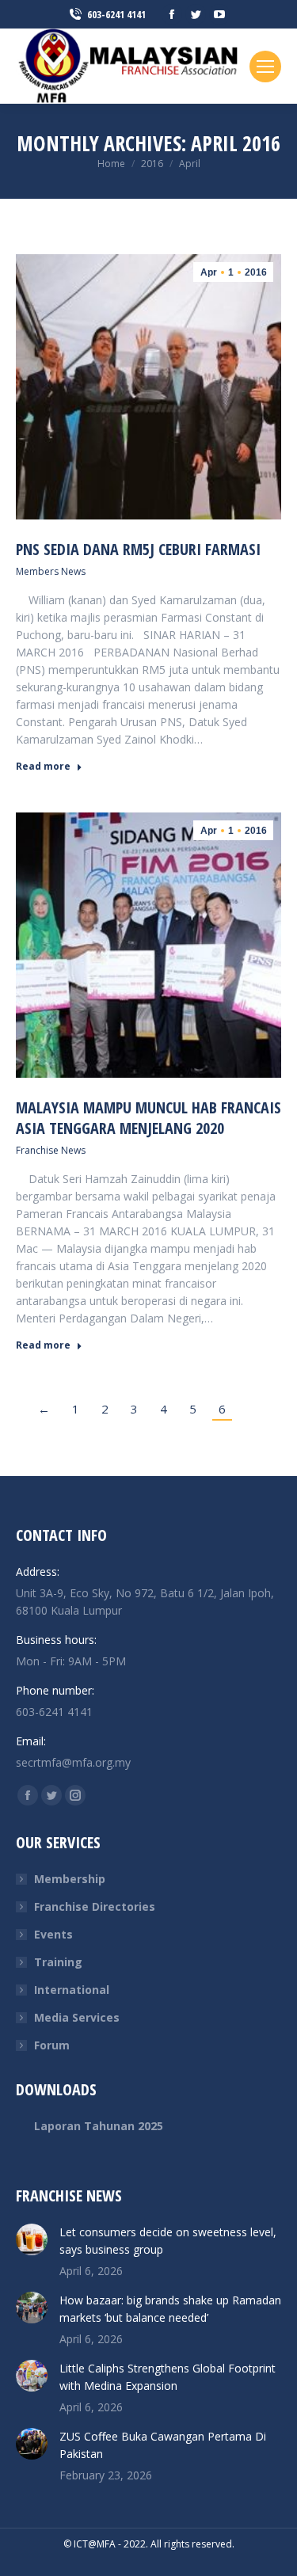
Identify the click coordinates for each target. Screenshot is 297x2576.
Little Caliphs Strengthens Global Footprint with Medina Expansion (168, 2377)
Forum (52, 2045)
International (72, 1990)
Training (58, 1962)
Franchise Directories (95, 1906)
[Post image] (32, 2239)
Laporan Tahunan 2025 (99, 2126)
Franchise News (51, 1150)
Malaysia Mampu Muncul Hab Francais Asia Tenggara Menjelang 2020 (148, 1118)
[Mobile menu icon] (265, 67)
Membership (70, 1879)
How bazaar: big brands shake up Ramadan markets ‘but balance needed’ (170, 2309)
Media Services (77, 2017)
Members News (51, 571)
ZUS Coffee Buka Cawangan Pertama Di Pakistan (163, 2445)
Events (53, 1934)
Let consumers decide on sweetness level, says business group (168, 2241)
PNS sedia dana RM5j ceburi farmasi (138, 549)
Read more (43, 767)
